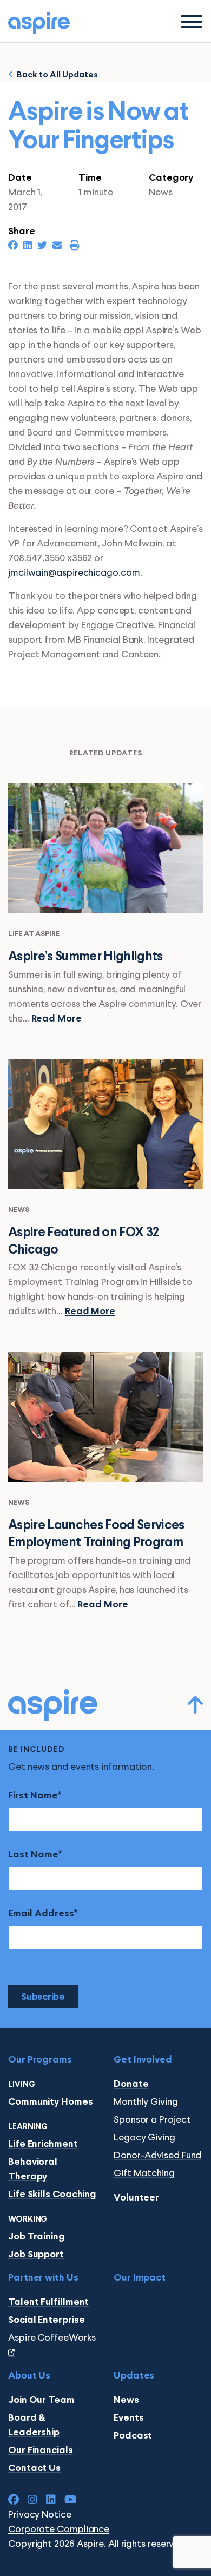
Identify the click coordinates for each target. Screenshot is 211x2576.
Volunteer (136, 2198)
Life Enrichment (43, 2145)
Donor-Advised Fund (157, 2156)
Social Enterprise (46, 2320)
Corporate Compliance (59, 2529)
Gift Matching (144, 2173)
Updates (134, 2376)
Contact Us (34, 2469)
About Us (29, 2376)
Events (128, 2418)
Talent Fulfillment (48, 2302)
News (126, 2400)
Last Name (33, 1855)
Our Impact (140, 2278)
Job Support (36, 2255)
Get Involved (143, 2060)
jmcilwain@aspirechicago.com (74, 573)
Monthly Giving (146, 2102)
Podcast (133, 2436)
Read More (57, 1019)
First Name (33, 1796)
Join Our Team (41, 2400)
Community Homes (51, 2102)
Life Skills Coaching (52, 2195)
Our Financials (41, 2451)
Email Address (41, 1914)
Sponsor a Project (152, 2120)
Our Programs (40, 2060)
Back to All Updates (56, 75)
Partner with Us (43, 2278)
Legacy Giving (144, 2138)
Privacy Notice (40, 2515)
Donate (131, 2084)
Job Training (37, 2237)
